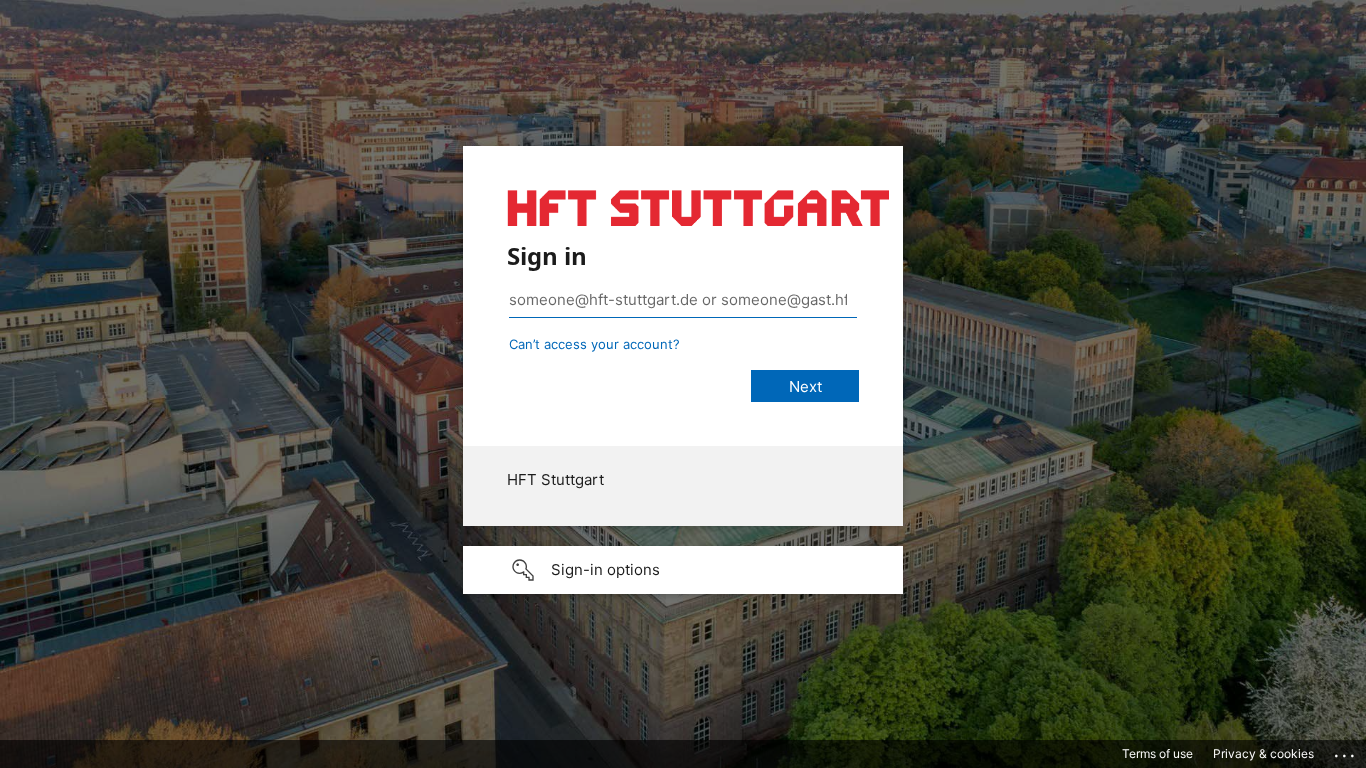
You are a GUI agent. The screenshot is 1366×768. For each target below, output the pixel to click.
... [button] (1346, 751)
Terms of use (1157, 753)
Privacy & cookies (1263, 753)
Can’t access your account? (594, 344)
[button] (683, 570)
